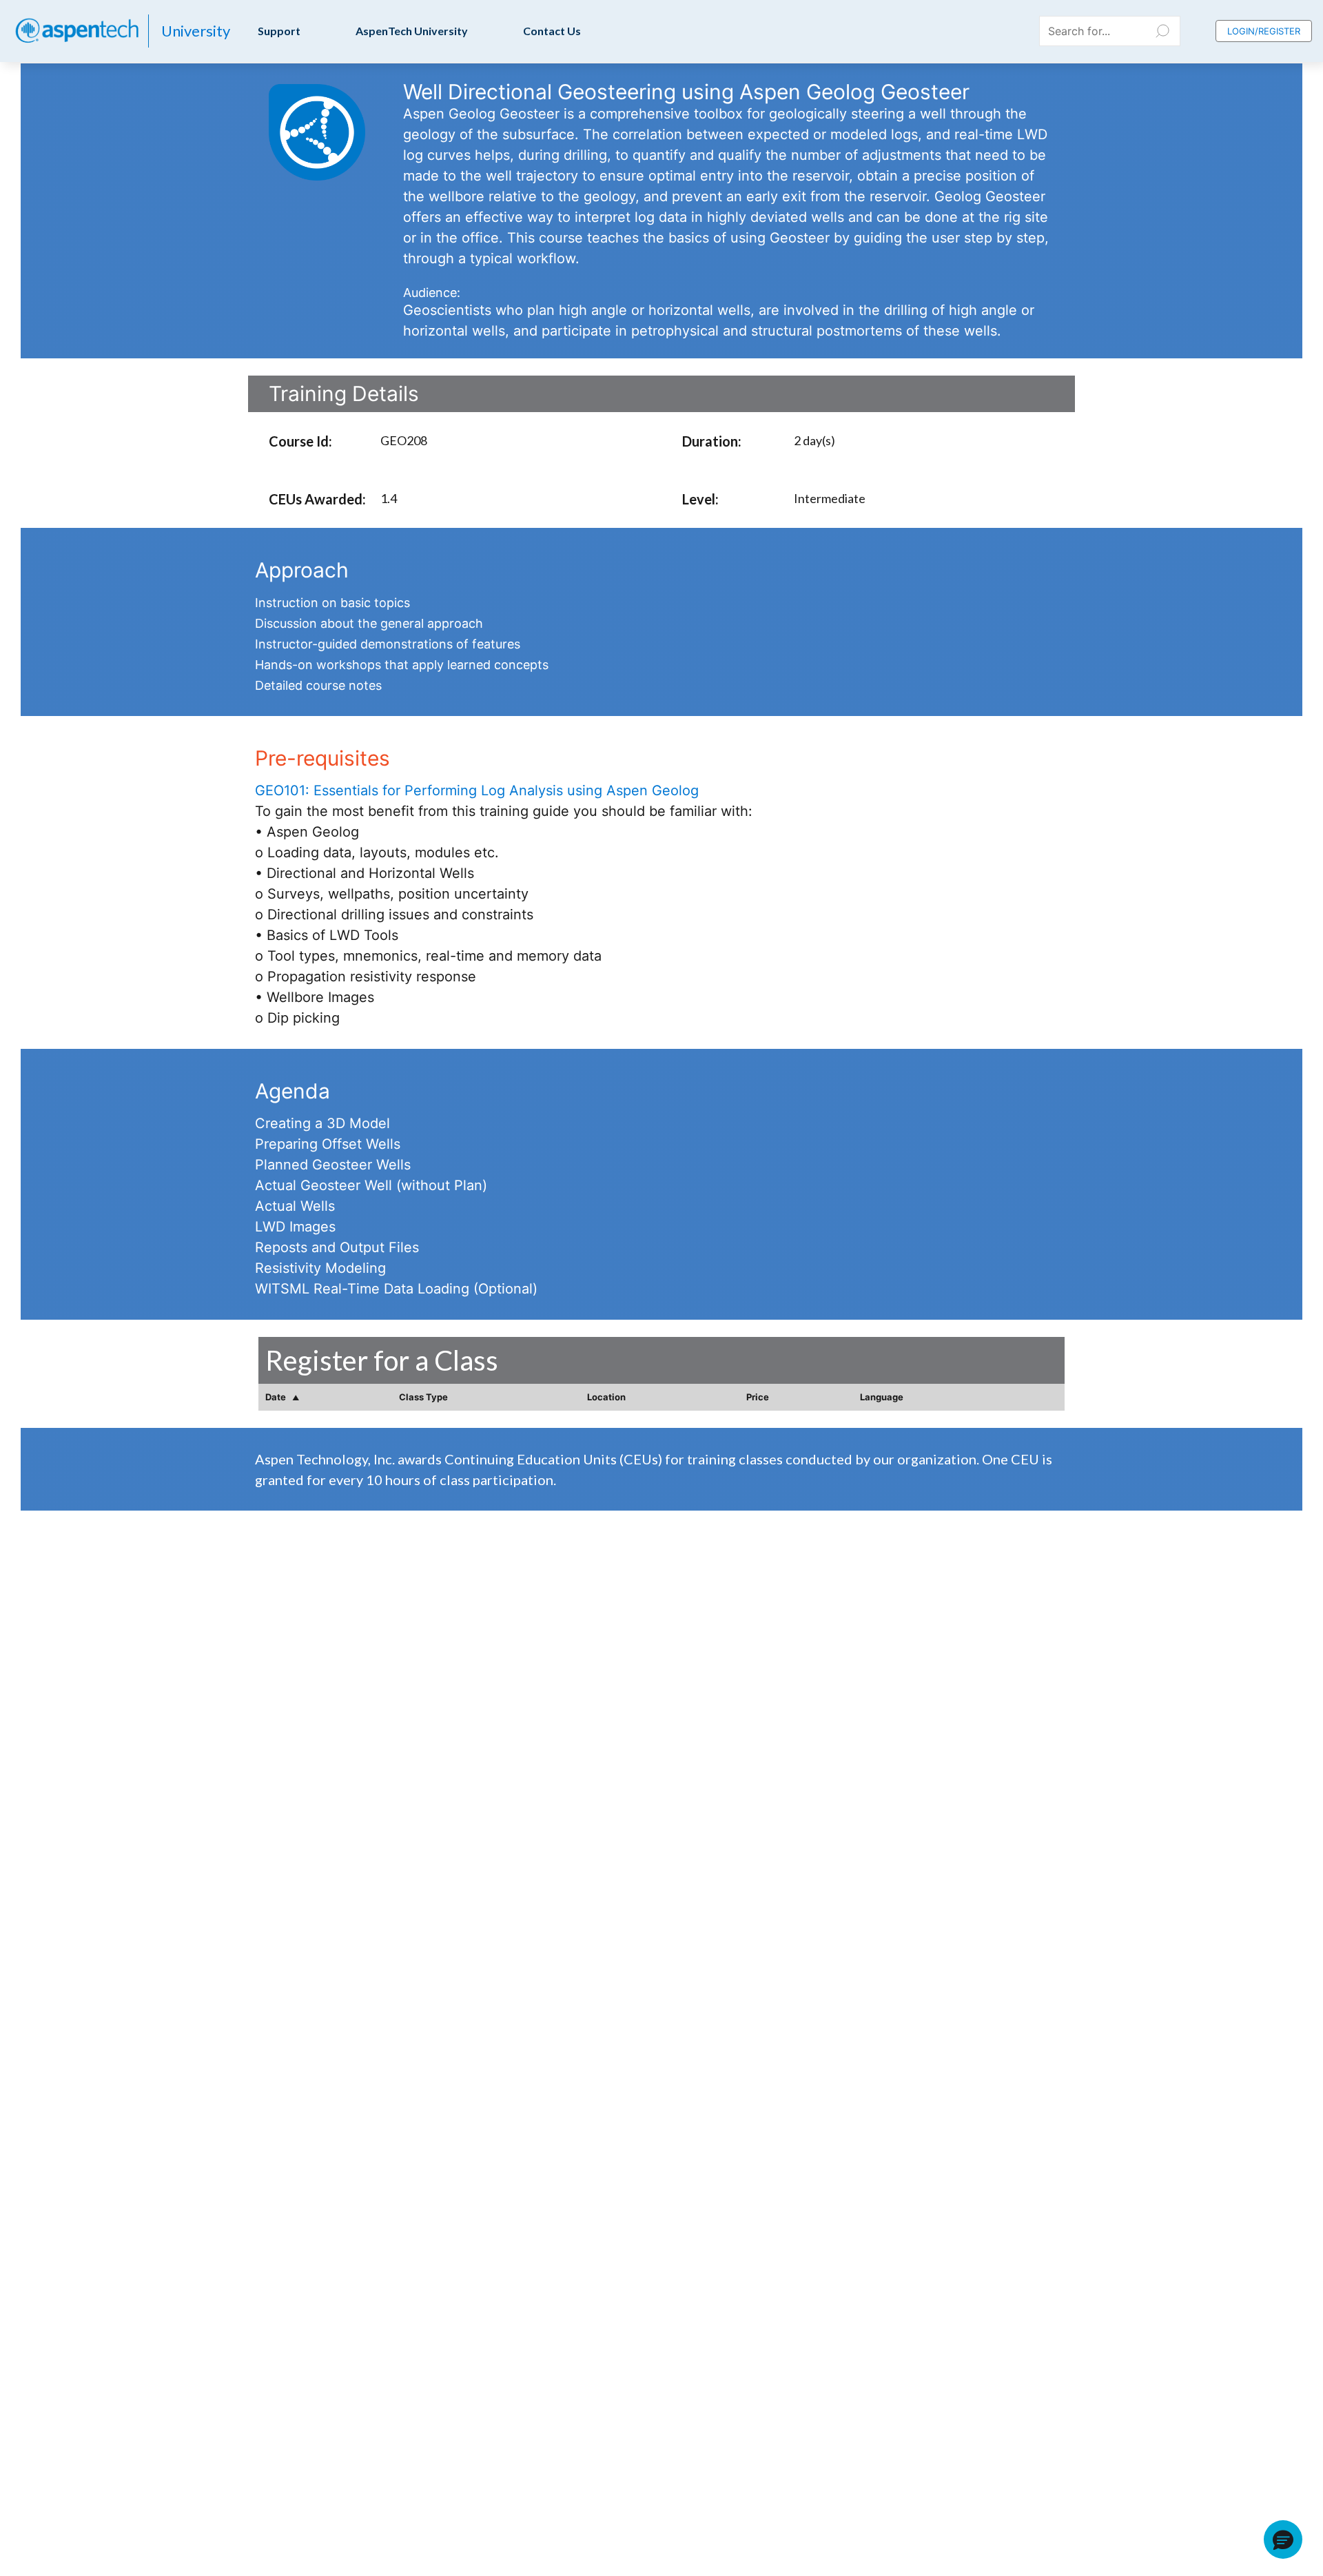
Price (758, 1397)
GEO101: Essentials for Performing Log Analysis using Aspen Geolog (477, 790)
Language (882, 1397)
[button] (1283, 2539)
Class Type (423, 1397)
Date (277, 1397)
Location (606, 1397)
